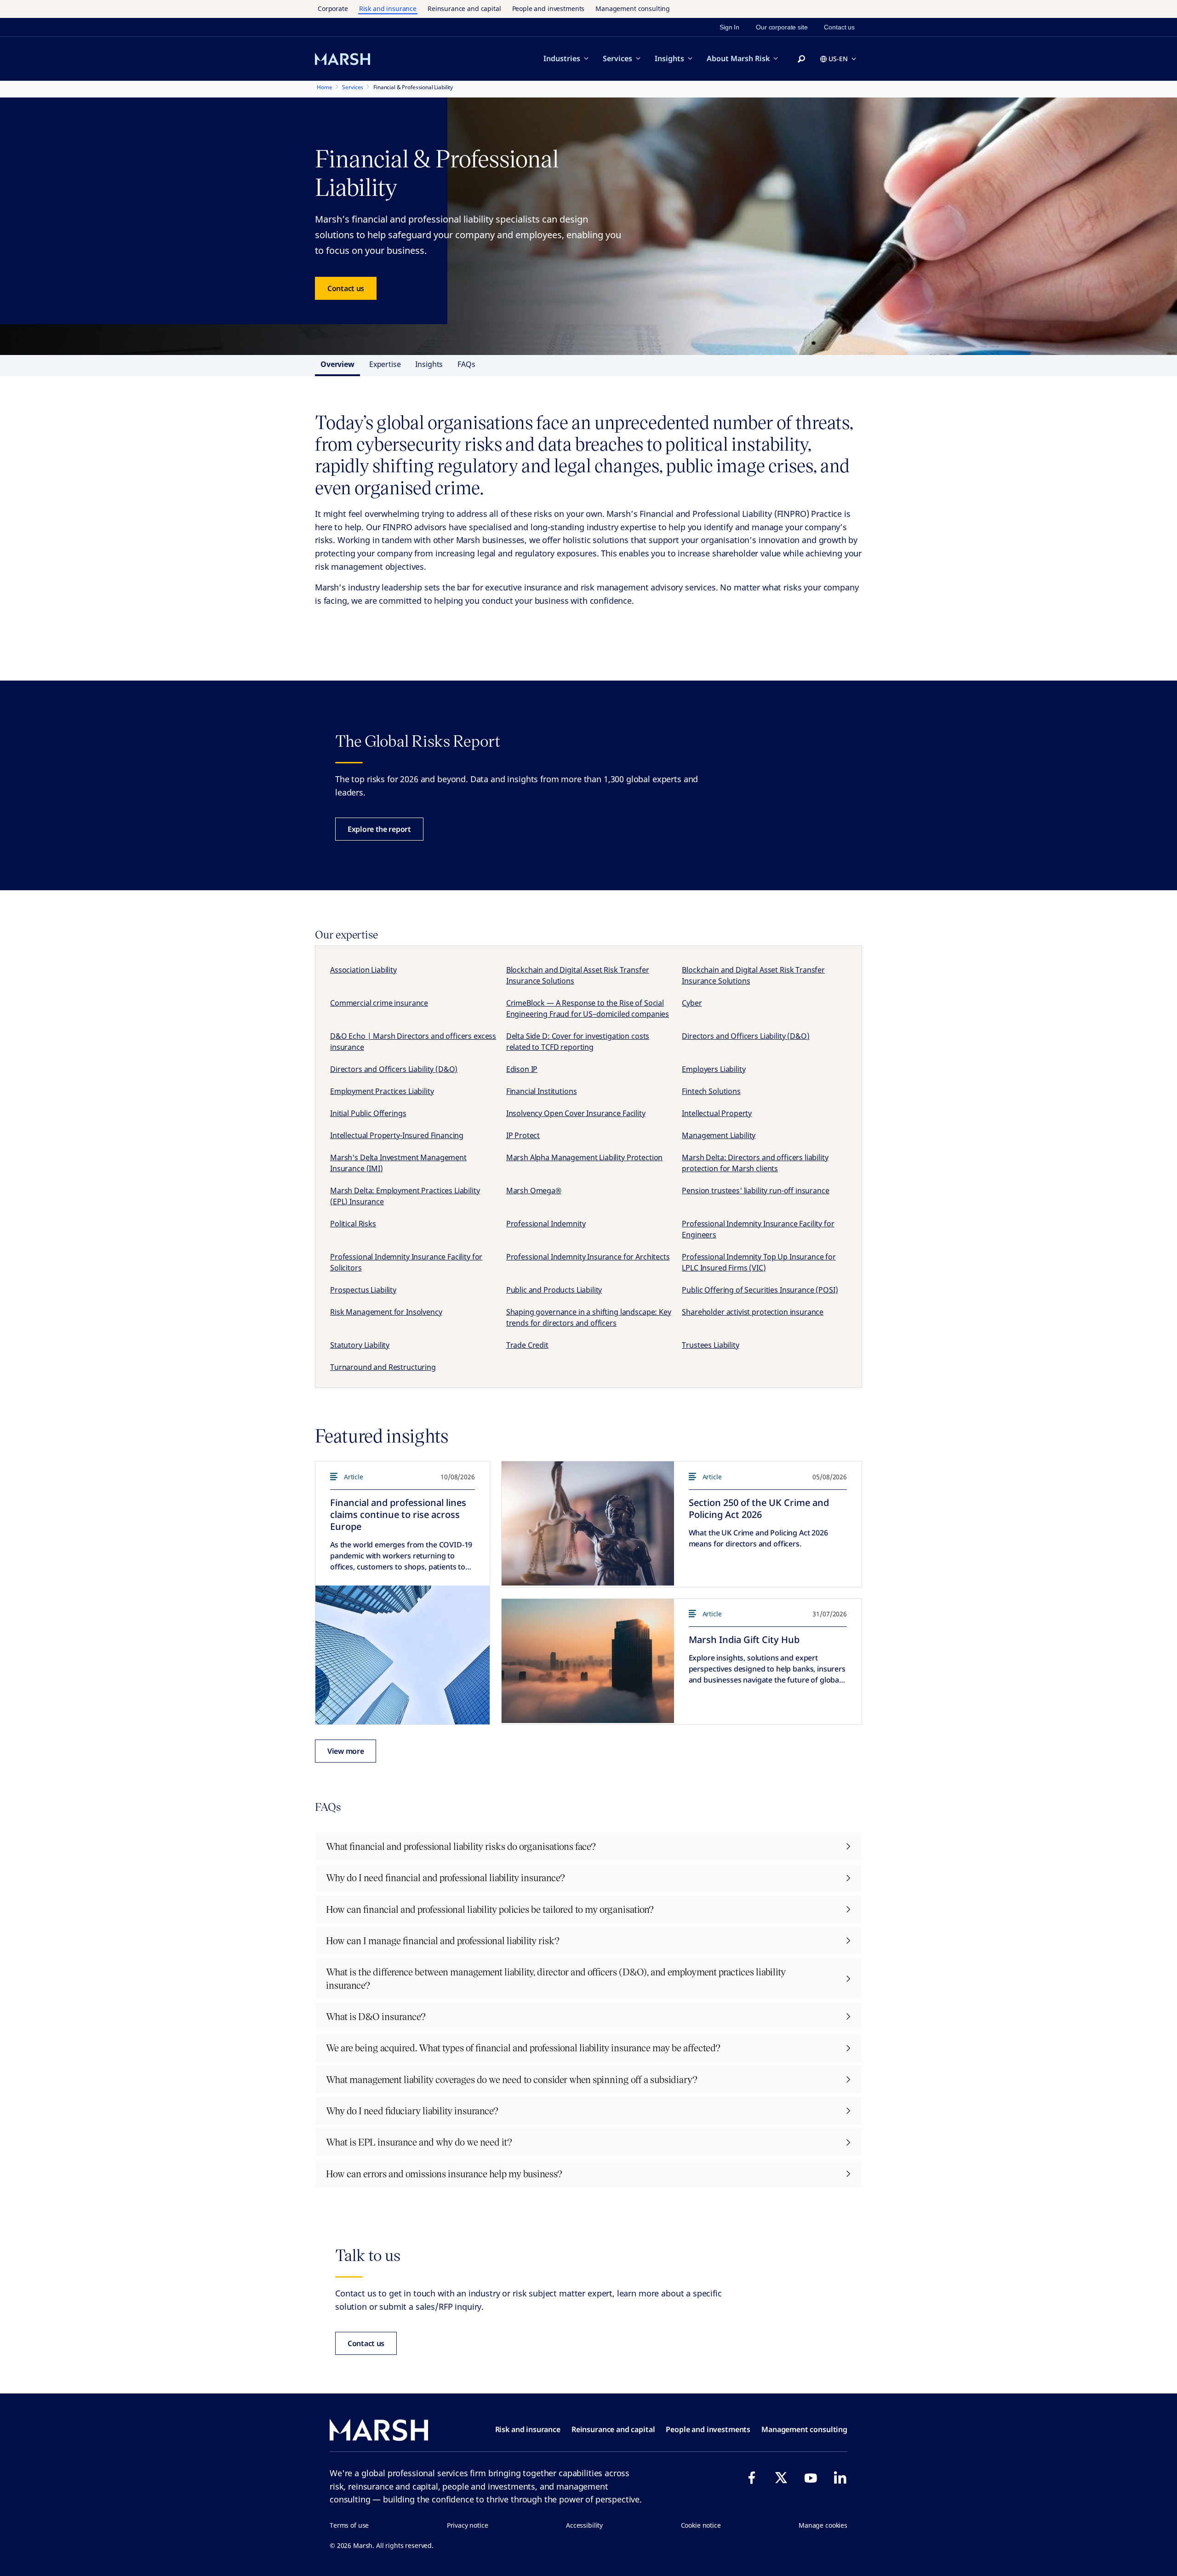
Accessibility (584, 2525)
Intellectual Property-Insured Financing (397, 1135)
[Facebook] (752, 2478)
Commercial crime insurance (379, 1003)
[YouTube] (811, 2478)
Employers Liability (714, 1069)
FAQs (466, 364)
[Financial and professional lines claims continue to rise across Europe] (403, 1655)
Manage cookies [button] (823, 2525)
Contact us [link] (839, 27)
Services (617, 58)
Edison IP (522, 1069)
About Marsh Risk (738, 58)
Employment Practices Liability (382, 1091)
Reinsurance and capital (464, 9)
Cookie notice (701, 2525)
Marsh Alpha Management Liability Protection (585, 1157)
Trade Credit (527, 1345)
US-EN (838, 59)
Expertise (385, 364)
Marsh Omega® (534, 1191)
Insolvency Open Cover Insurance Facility (576, 1113)
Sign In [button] (729, 27)
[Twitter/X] (781, 2478)
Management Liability (719, 1135)
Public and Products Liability (554, 1290)
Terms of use (349, 2525)
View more (346, 1751)
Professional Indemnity (546, 1224)
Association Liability (363, 970)
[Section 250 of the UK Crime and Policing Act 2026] (588, 1523)
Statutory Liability (360, 1345)
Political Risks (353, 1224)
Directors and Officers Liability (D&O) (746, 1036)
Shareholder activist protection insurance (753, 1312)
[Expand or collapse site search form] (801, 59)
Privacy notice (468, 2525)
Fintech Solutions (711, 1091)
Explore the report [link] (379, 829)
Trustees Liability (710, 1345)
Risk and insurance (388, 9)
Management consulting (633, 9)
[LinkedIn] (840, 2478)
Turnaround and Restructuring (383, 1367)
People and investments (549, 9)
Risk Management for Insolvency (386, 1312)
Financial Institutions (542, 1091)
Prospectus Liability (363, 1290)
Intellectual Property (717, 1113)
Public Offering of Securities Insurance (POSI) (760, 1290)
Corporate (333, 9)
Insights (669, 58)
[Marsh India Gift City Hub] (588, 1661)
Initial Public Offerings (368, 1113)
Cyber (692, 1003)
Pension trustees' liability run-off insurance (755, 1191)
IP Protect (523, 1135)
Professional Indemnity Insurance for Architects (588, 1257)
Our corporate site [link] (782, 27)
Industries (562, 58)
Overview (337, 364)
